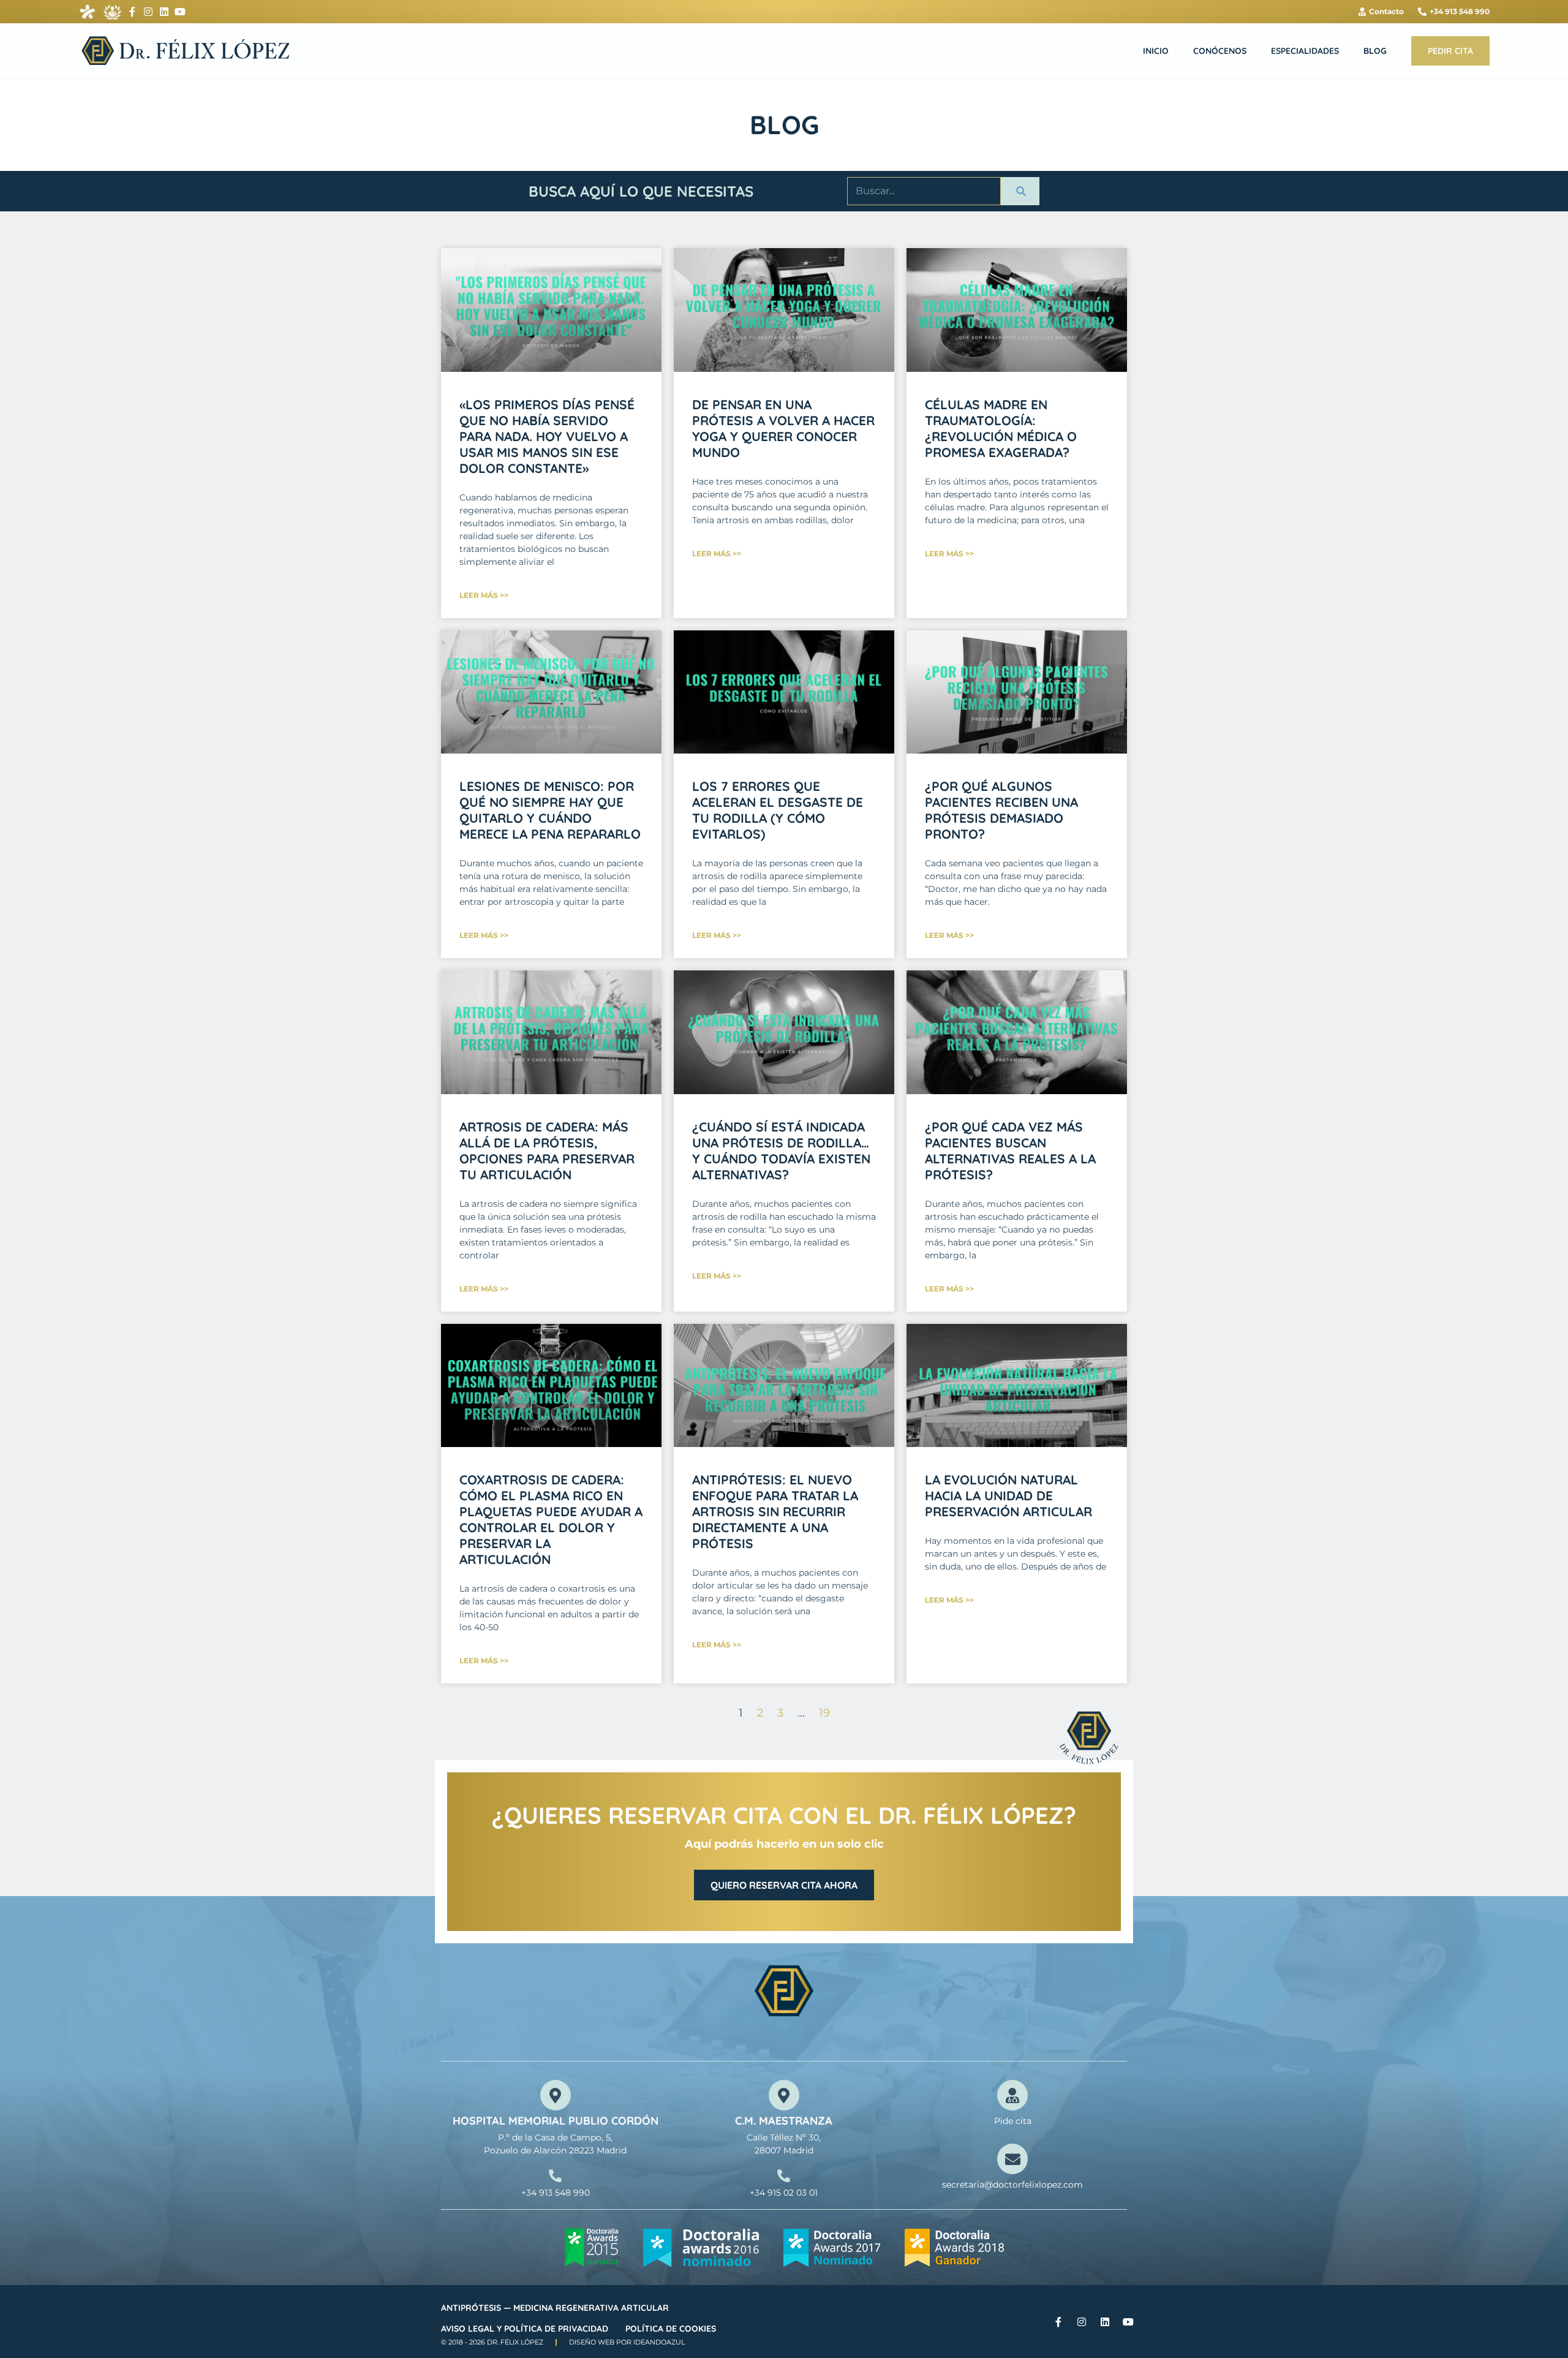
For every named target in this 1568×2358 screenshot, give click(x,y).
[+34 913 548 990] (555, 2176)
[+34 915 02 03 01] (784, 2176)
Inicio (1156, 51)
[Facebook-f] (132, 12)
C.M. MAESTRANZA (784, 2121)
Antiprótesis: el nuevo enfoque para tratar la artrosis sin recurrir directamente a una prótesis (775, 1511)
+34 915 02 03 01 (784, 2193)
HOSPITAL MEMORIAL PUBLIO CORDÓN (556, 2121)
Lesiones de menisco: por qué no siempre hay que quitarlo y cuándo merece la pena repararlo (550, 810)
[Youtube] (180, 12)
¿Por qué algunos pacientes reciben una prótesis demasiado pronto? (1001, 810)
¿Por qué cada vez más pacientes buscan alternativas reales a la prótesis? (1010, 1151)
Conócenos (1220, 51)
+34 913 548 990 (556, 2193)
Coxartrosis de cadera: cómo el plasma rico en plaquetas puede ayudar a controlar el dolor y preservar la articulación (551, 1519)
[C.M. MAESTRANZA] (784, 2095)
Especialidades (1305, 51)
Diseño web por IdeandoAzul (627, 2342)
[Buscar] (1020, 191)
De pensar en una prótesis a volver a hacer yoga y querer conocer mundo (783, 428)
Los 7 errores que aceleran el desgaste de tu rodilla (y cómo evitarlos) (778, 810)
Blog (1375, 51)
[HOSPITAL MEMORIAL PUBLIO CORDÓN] (556, 2095)
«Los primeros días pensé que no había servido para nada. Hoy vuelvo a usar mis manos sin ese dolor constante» (547, 436)
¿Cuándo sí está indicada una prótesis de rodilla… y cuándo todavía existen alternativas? (781, 1151)
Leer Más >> (484, 595)
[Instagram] (148, 12)
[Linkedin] (164, 12)
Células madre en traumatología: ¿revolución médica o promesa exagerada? (1001, 428)
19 (824, 1713)
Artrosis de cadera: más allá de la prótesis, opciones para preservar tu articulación (547, 1151)
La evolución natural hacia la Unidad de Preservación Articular (1008, 1495)
